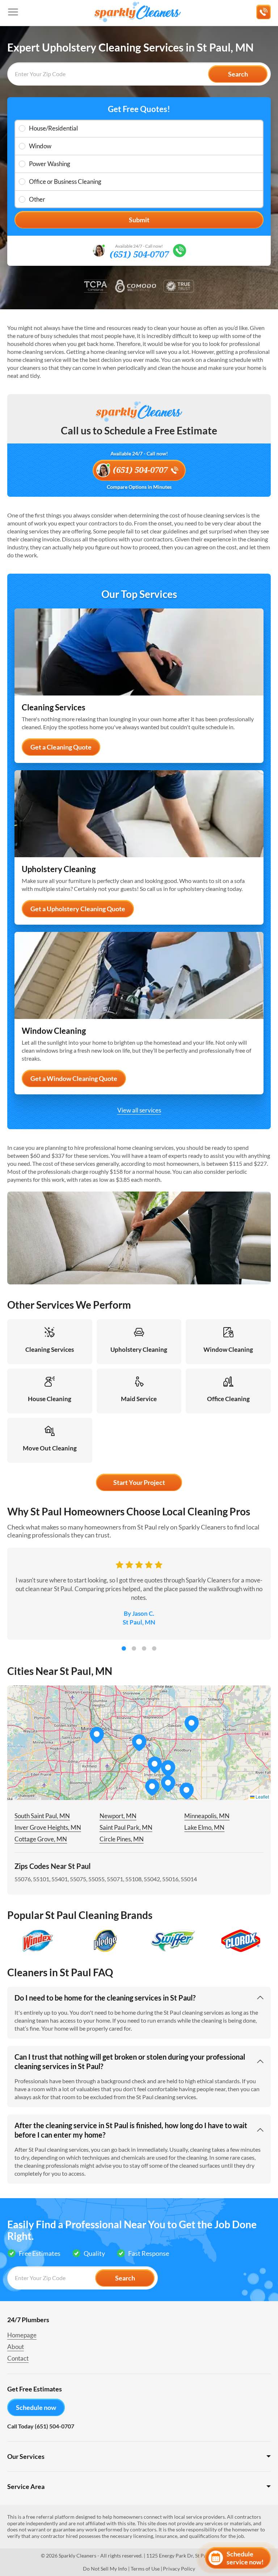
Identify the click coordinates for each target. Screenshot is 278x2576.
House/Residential (53, 128)
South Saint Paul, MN (42, 1816)
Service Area (26, 2486)
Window (40, 146)
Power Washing (50, 164)
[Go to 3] (144, 1648)
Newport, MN (118, 1816)
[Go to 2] (134, 1648)
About (16, 2347)
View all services (139, 1110)
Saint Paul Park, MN (126, 1827)
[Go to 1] (124, 1648)
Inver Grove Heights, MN (48, 1827)
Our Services (26, 2456)
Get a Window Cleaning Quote (74, 1078)
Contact (18, 2358)
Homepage (22, 2335)
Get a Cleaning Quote (61, 747)
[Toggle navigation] (13, 12)
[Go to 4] (154, 1648)
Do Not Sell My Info (105, 2569)
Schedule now (36, 2407)
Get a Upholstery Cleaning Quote (78, 909)
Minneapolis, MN (207, 1816)
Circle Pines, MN (122, 1839)
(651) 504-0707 (139, 255)
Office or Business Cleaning (65, 181)
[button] (155, 1765)
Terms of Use (145, 2569)
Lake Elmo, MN (204, 1827)
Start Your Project (139, 1482)
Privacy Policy (179, 2569)
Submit (139, 220)
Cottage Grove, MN (41, 1839)
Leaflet (262, 1797)
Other (37, 199)
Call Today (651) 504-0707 (41, 2426)
